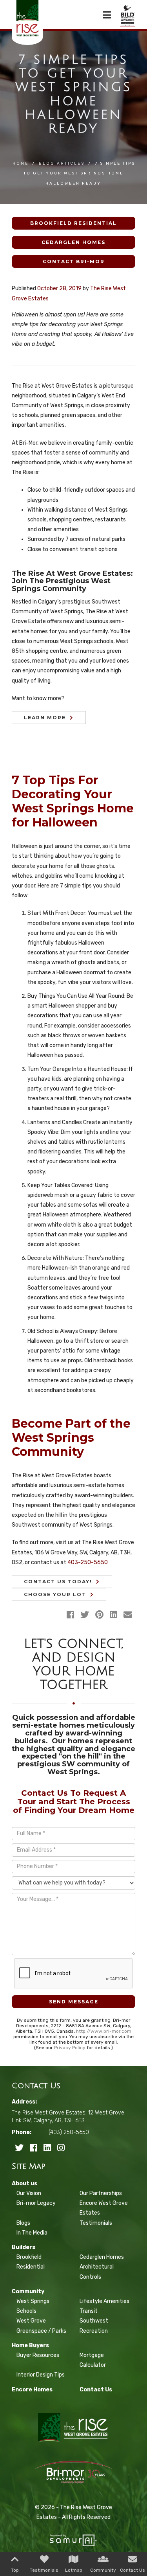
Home (21, 163)
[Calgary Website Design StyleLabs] (73, 2537)
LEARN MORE (45, 718)
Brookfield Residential (73, 223)
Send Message (74, 2002)
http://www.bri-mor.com (104, 2031)
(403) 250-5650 (69, 2132)
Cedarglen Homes (73, 242)
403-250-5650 (88, 1562)
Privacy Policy (70, 2048)
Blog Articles (62, 163)
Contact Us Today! (58, 1582)
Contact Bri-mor (74, 261)
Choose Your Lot (55, 1594)
